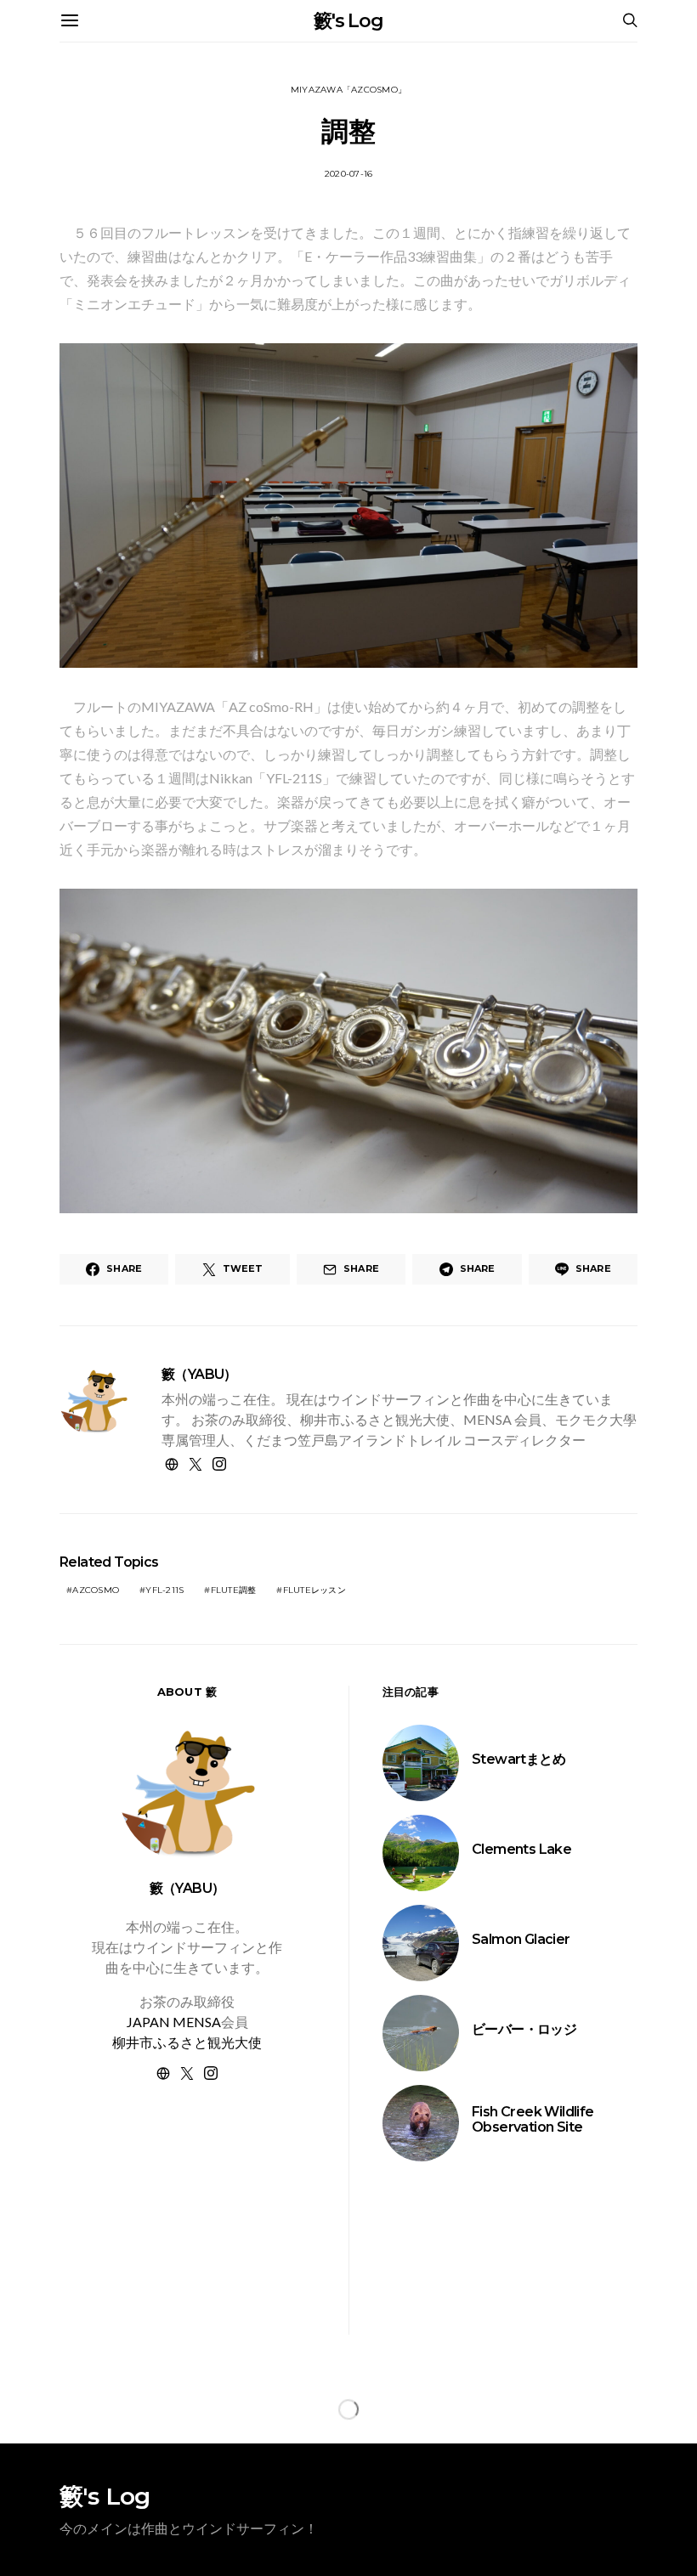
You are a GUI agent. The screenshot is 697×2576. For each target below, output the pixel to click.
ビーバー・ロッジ (524, 2029)
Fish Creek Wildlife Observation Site (533, 2119)
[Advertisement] (187, 2229)
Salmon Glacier (521, 1939)
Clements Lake (521, 1849)
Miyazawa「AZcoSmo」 (348, 90)
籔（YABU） (199, 1374)
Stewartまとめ (518, 1759)
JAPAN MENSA (174, 2022)
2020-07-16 (349, 174)
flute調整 (234, 1590)
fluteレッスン (314, 1590)
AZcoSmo (96, 1590)
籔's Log (348, 21)
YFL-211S (164, 1590)
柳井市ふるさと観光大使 (187, 2042)
